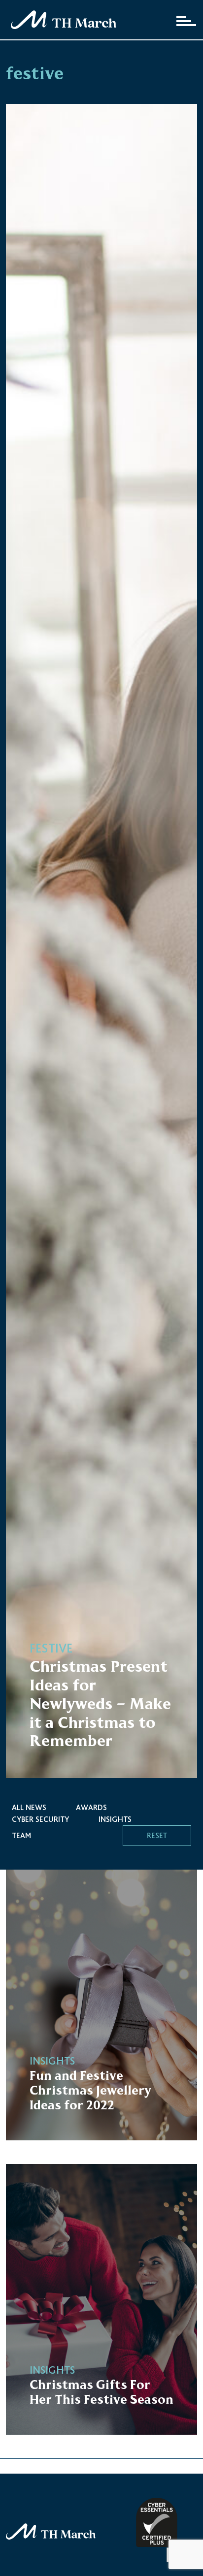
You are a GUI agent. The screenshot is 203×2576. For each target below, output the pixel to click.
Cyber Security (40, 1819)
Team (21, 1835)
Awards (91, 1807)
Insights (115, 1819)
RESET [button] (157, 1835)
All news (29, 1807)
